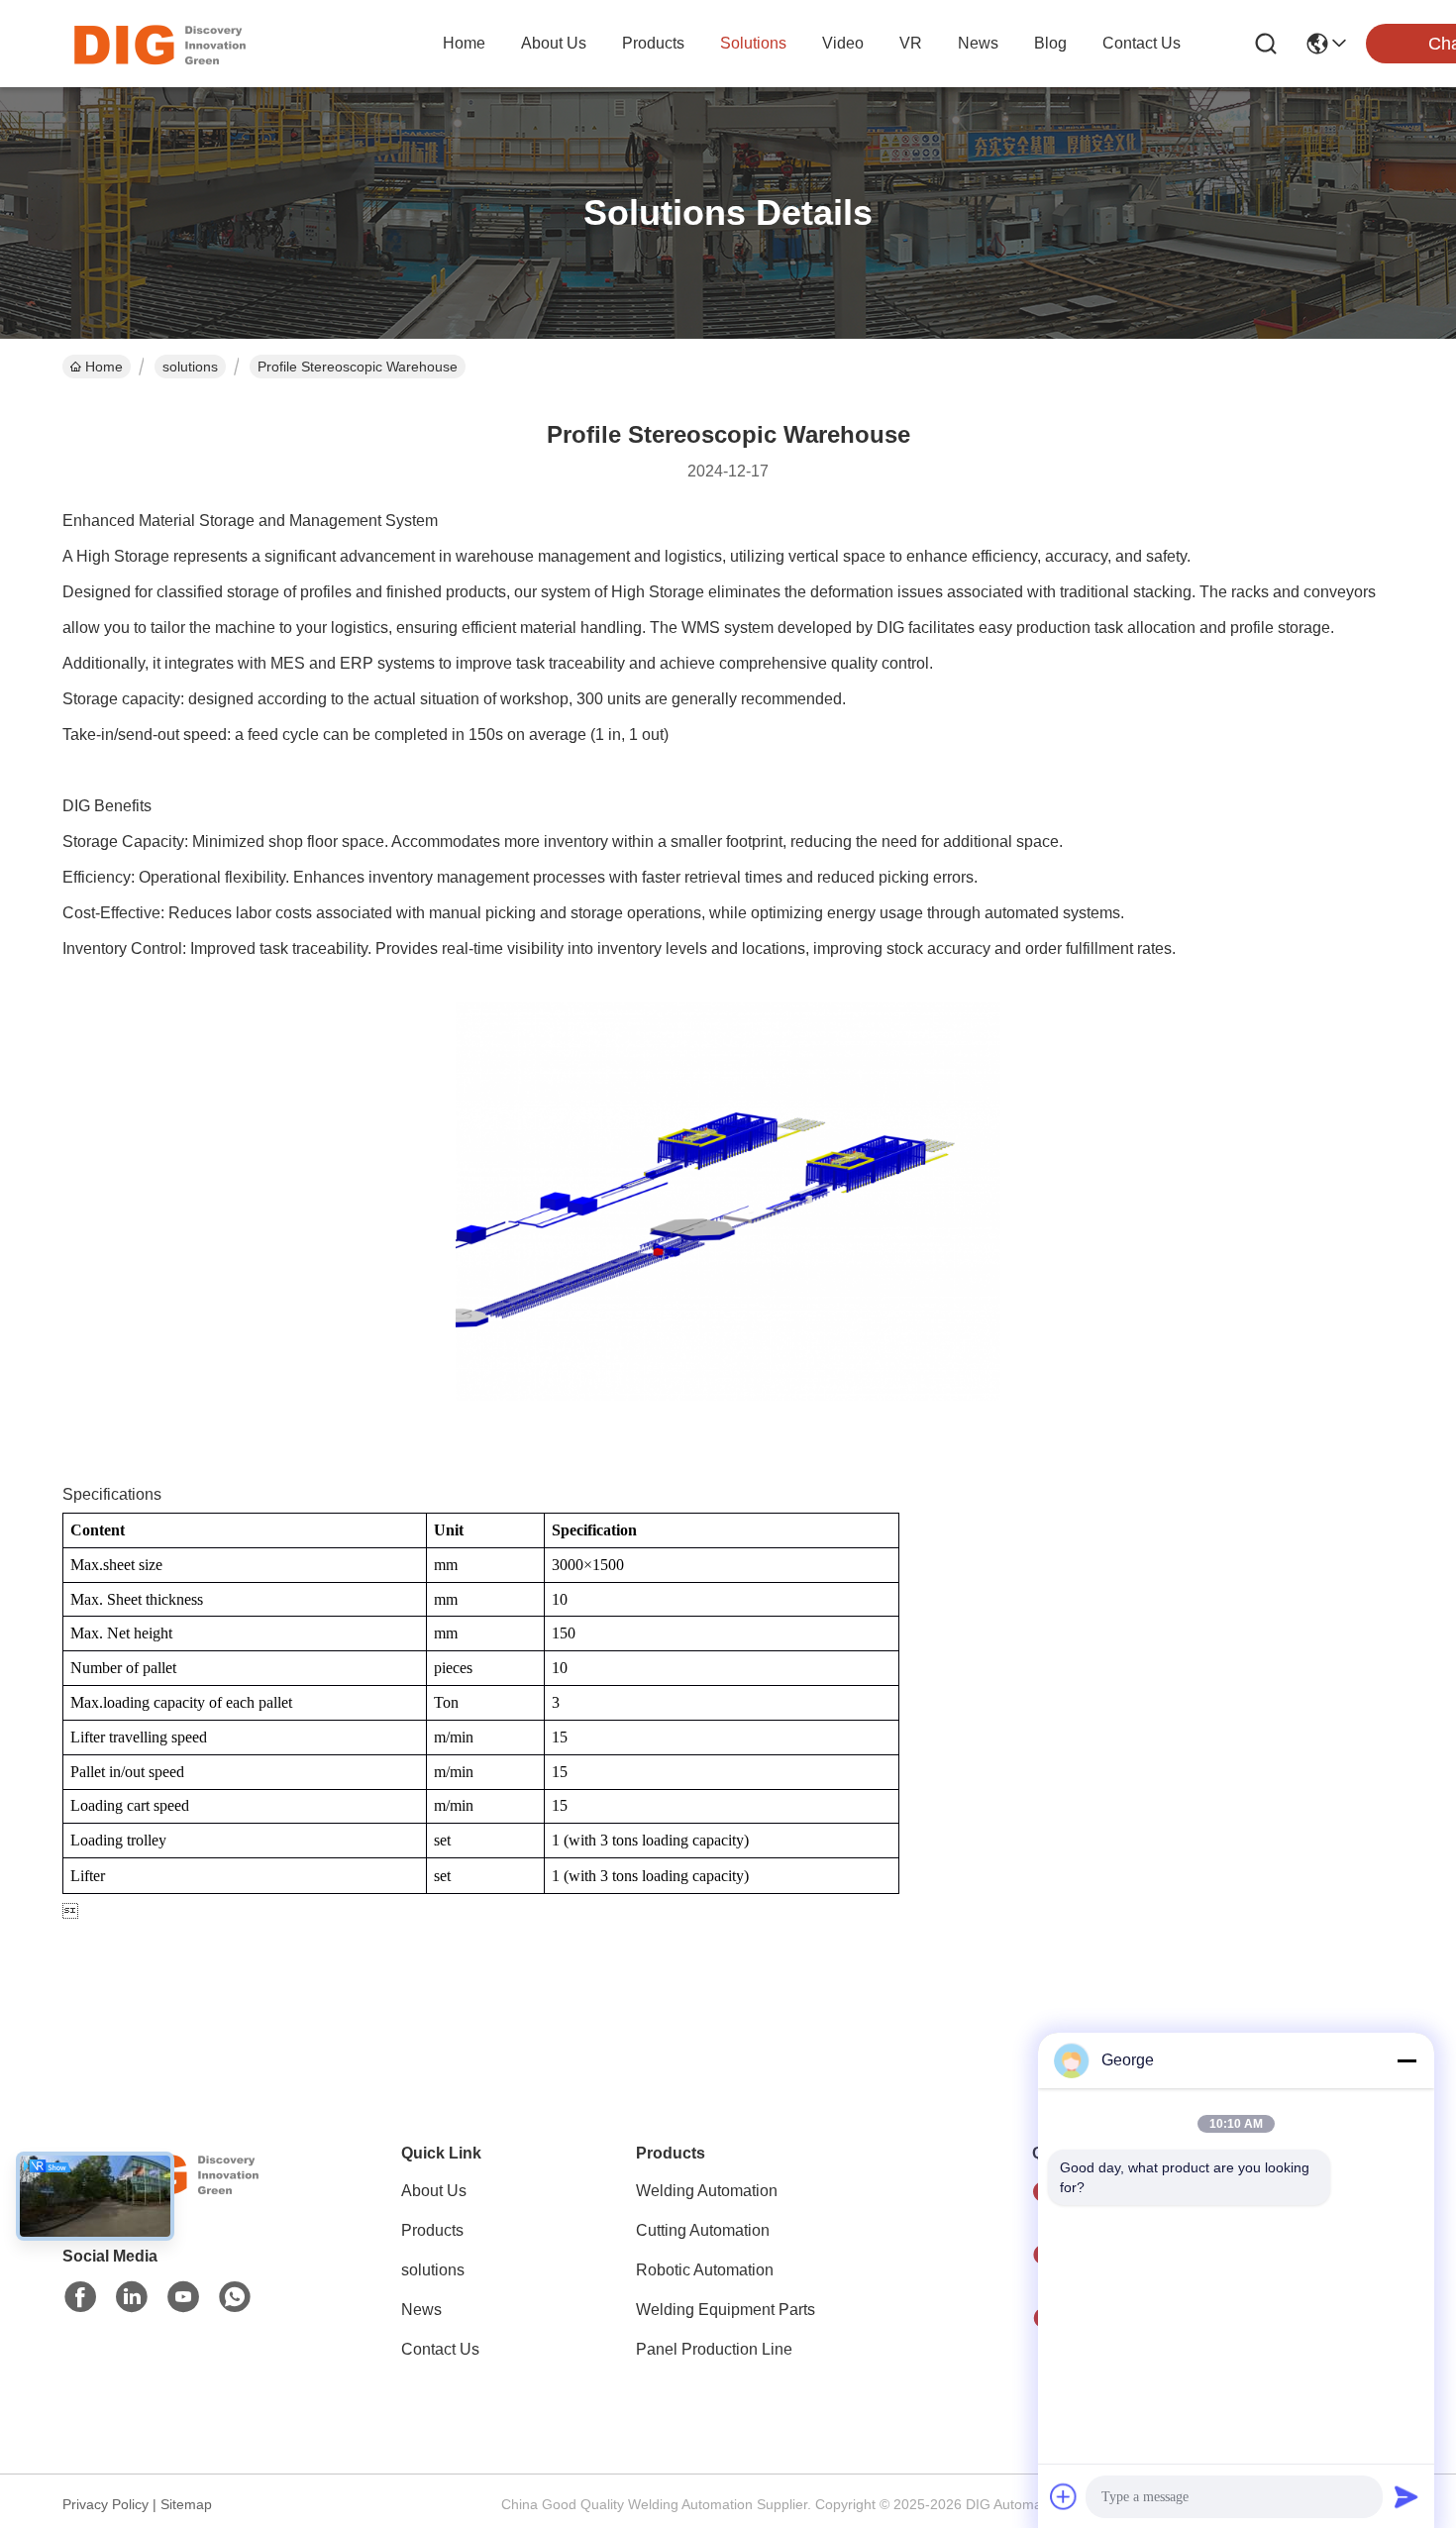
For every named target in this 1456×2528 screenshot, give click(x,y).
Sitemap (186, 2504)
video (843, 43)
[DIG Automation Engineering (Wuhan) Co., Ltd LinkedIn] (132, 2297)
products (653, 43)
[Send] (1406, 2496)
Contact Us (440, 2349)
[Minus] (1406, 2060)
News (421, 2310)
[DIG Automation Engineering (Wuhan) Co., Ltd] (158, 44)
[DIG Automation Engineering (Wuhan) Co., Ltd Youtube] (183, 2297)
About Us (434, 2191)
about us (554, 43)
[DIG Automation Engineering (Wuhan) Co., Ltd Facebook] (80, 2297)
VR (911, 43)
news (978, 43)
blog (1050, 43)
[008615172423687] (235, 2297)
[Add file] (1064, 2496)
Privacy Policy (105, 2504)
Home (464, 43)
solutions (753, 43)
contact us (1142, 43)
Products (432, 2230)
